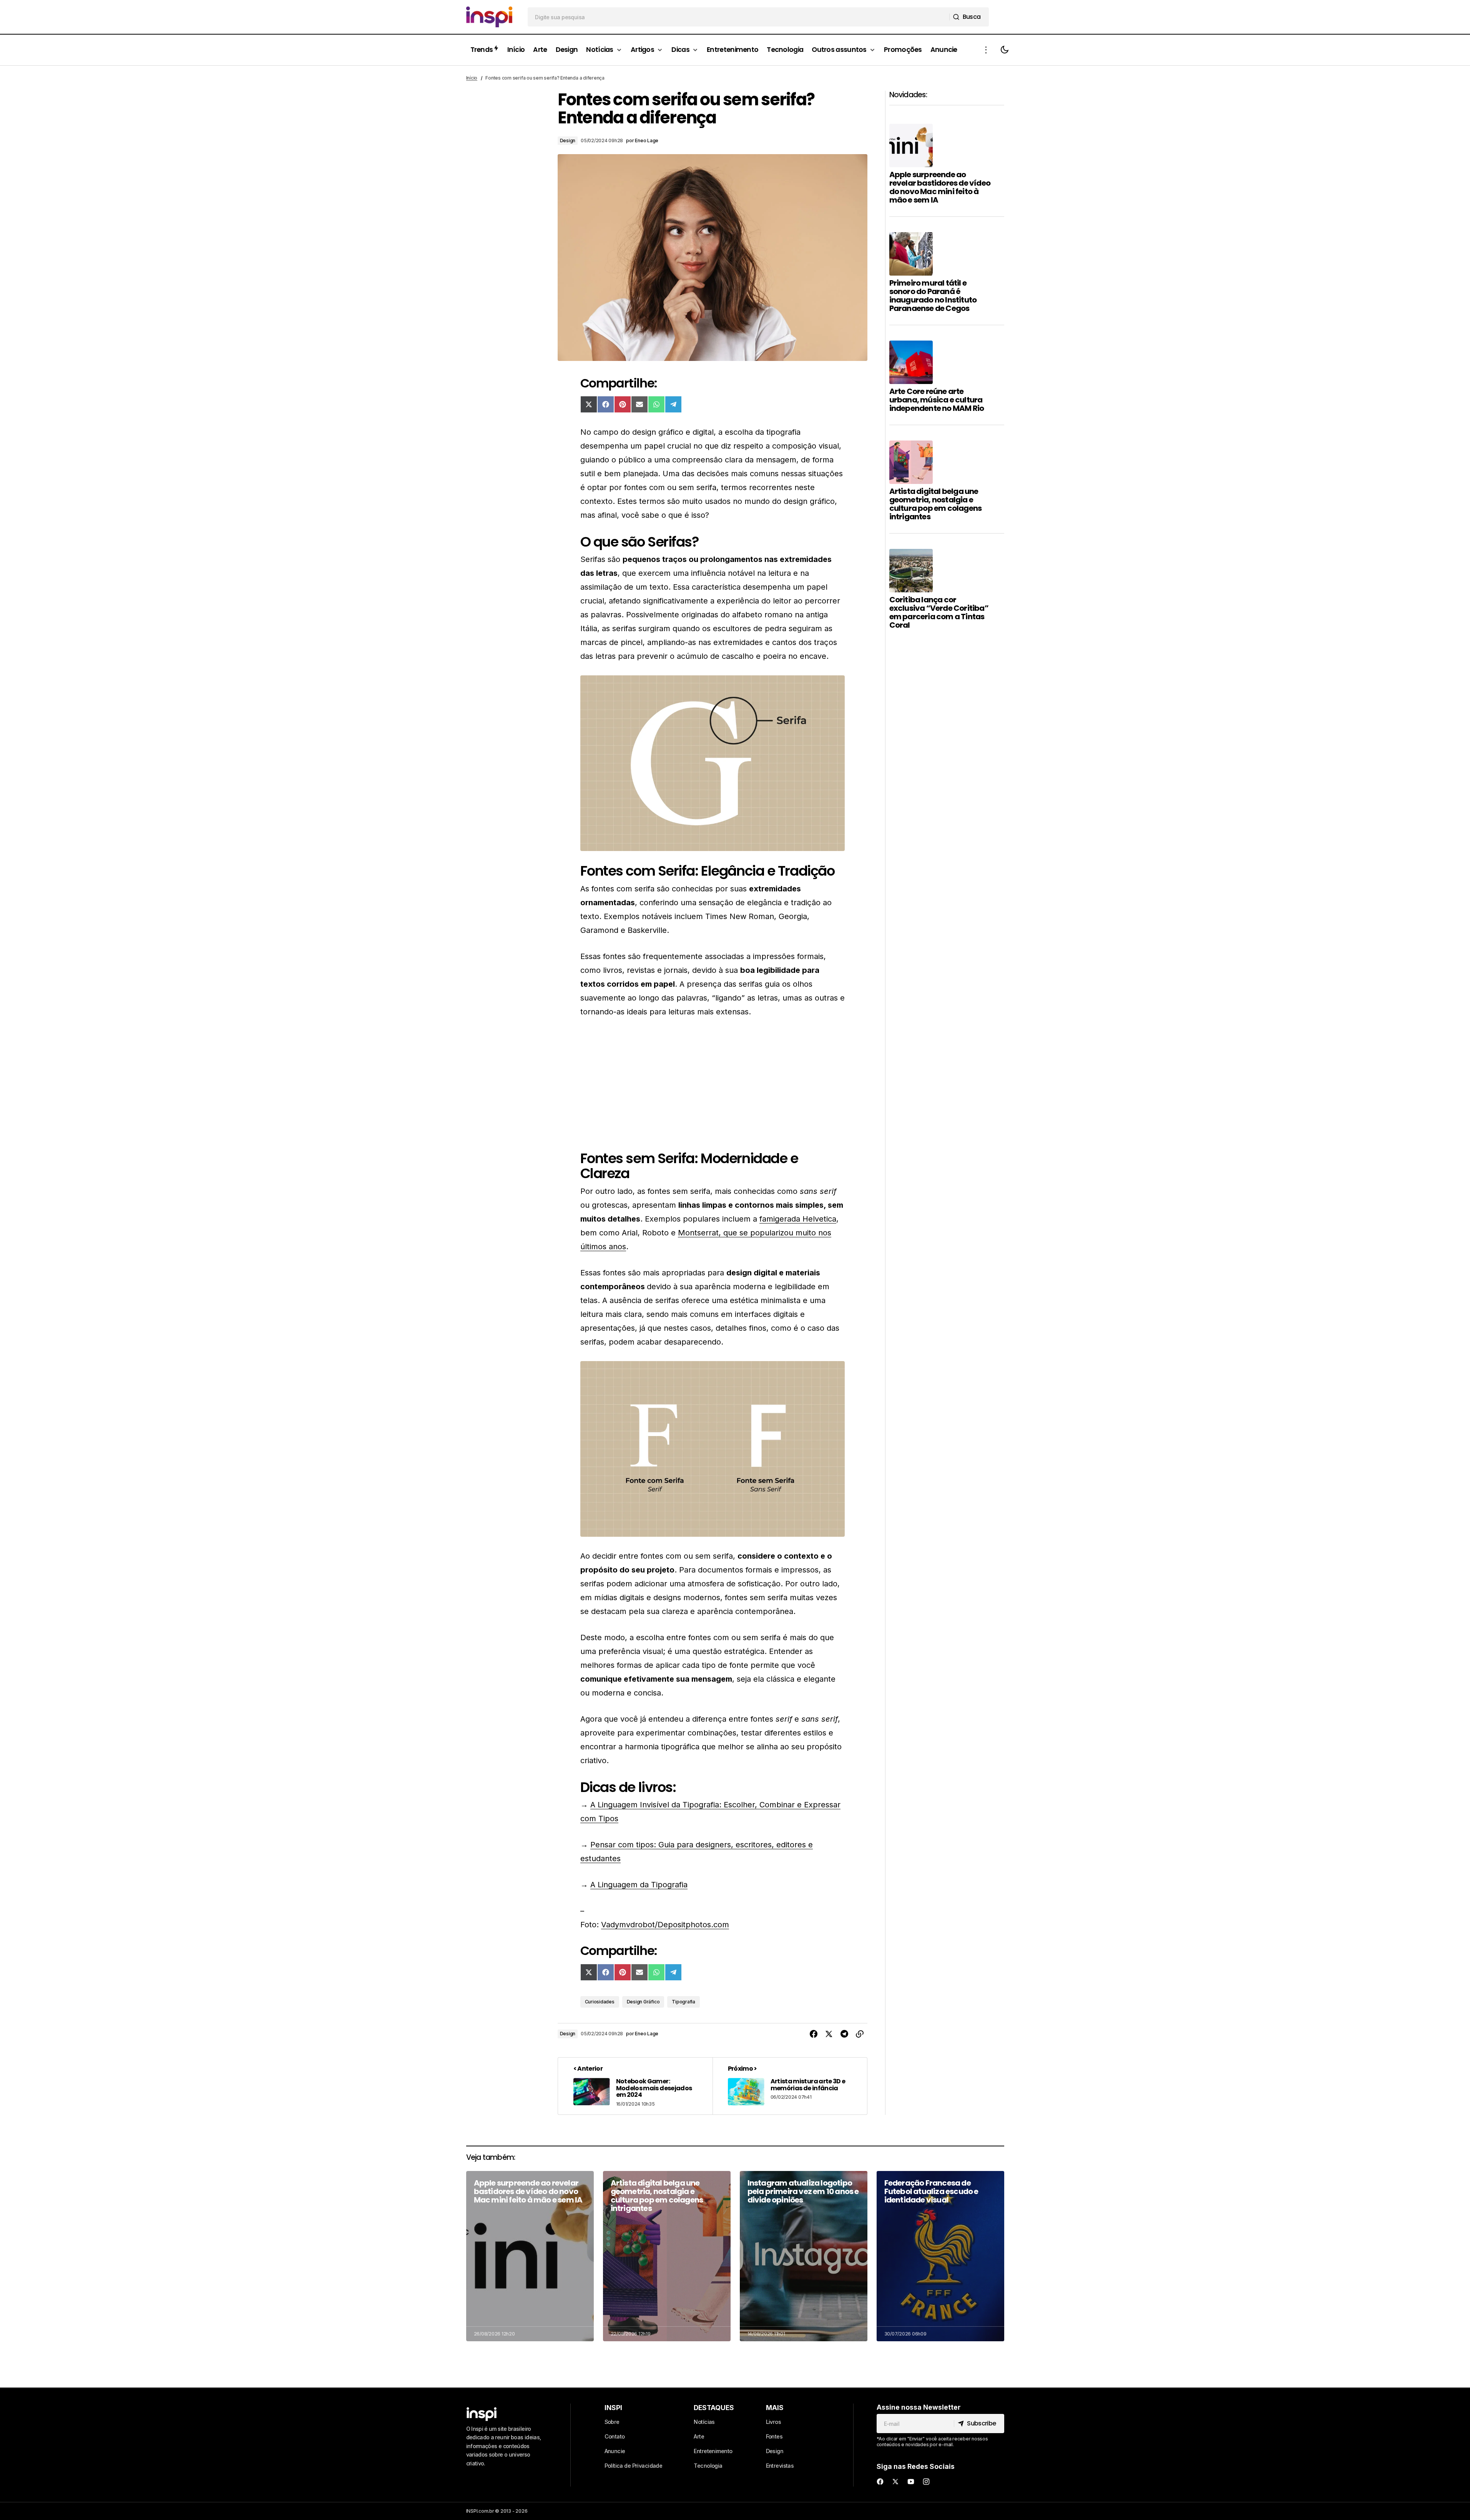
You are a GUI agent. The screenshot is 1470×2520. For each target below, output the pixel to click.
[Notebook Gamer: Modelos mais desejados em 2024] (635, 2086)
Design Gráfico (643, 2002)
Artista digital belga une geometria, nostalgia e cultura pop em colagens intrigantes (936, 504)
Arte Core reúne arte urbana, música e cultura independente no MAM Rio (937, 400)
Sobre (612, 2422)
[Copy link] (860, 2034)
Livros (774, 2422)
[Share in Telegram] (844, 2034)
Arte (699, 2436)
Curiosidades (600, 2002)
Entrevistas (780, 2466)
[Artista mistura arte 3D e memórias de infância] (790, 2086)
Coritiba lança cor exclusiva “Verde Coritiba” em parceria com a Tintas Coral (939, 612)
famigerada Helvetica (798, 1219)
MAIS (775, 2408)
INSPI (613, 2408)
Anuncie (615, 2451)
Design (568, 140)
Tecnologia (708, 2466)
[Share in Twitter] (829, 2034)
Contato (615, 2436)
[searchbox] (739, 17)
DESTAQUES (714, 2408)
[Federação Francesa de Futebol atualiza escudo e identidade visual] (940, 2256)
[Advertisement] (713, 1085)
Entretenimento (713, 2451)
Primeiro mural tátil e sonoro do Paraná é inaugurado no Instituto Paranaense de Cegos (933, 296)
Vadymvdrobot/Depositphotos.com (665, 1925)
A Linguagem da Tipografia (639, 1885)
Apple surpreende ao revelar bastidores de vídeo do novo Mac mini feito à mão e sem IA (940, 187)
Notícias (704, 2422)
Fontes (774, 2436)
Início (472, 78)
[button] (986, 50)
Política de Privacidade (634, 2466)
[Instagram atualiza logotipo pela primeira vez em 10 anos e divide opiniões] (804, 2256)
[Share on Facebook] (814, 2034)
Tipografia (684, 2002)
